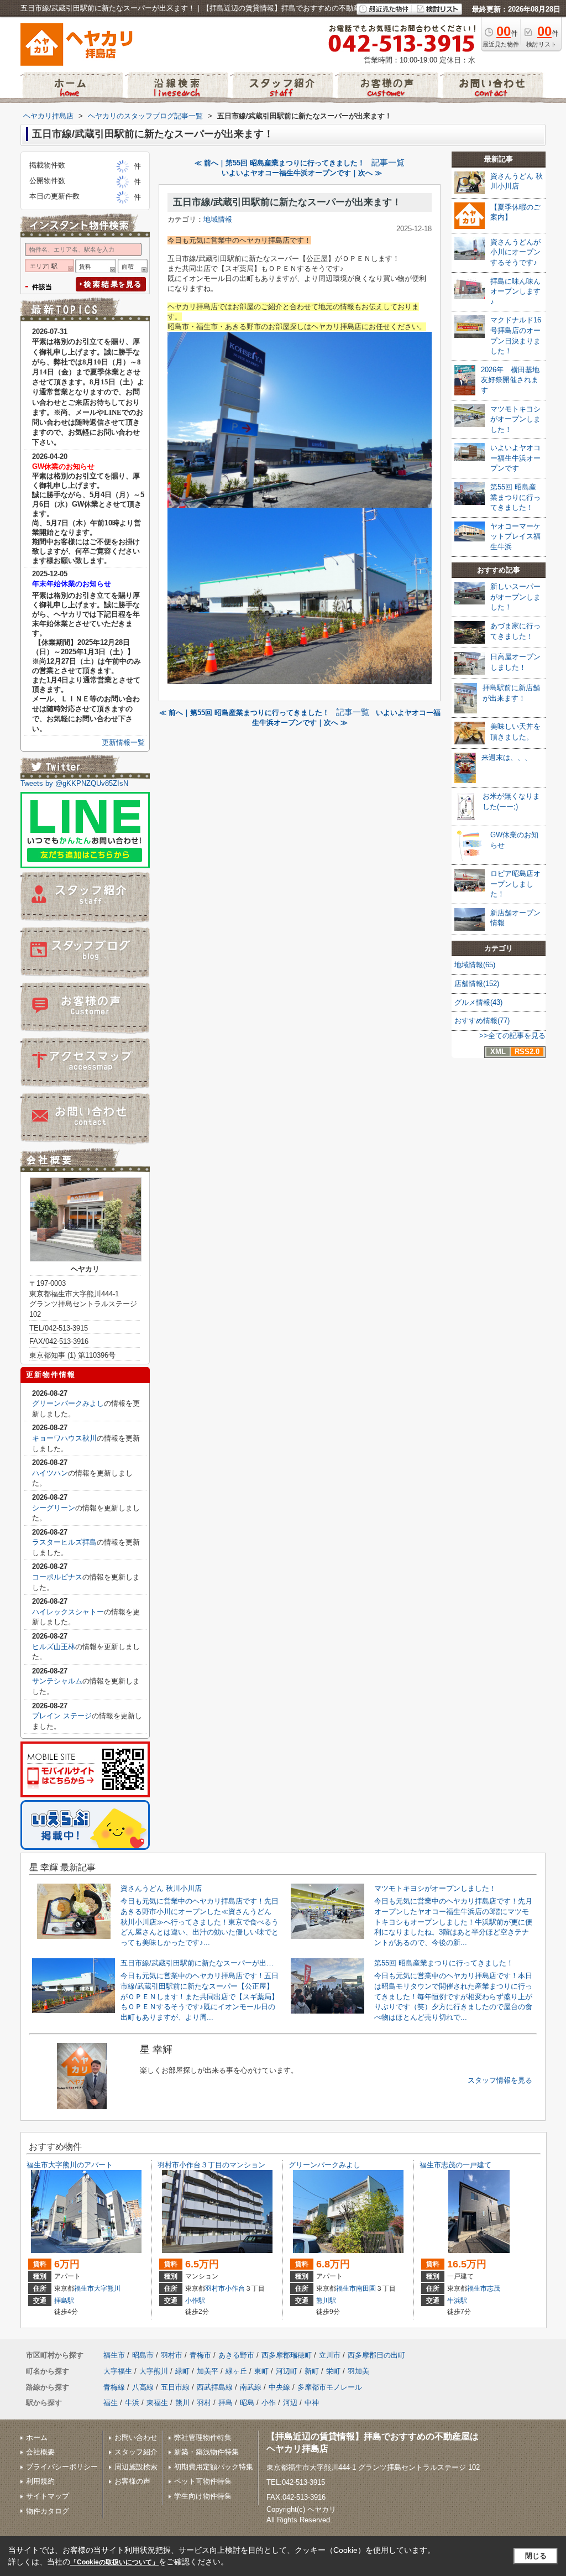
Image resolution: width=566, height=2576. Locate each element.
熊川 (182, 2403)
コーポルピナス (57, 1577)
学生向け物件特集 (203, 2496)
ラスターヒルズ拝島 (64, 1542)
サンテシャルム (57, 1681)
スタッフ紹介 (136, 2452)
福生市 (84, 2288)
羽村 (204, 2403)
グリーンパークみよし (68, 1403)
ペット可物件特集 (203, 2481)
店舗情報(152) (477, 984)
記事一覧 (388, 163)
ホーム (37, 2437)
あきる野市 (236, 2355)
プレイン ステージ (62, 1716)
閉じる (536, 2556)
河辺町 (287, 2371)
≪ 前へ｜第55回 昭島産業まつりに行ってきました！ (280, 163)
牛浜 (132, 2403)
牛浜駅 (457, 2301)
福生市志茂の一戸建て (455, 2165)
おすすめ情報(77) (482, 1021)
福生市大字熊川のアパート (70, 2165)
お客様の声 (132, 2481)
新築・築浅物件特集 (206, 2452)
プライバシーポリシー (62, 2467)
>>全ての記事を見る (512, 1036)
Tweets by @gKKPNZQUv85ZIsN (74, 783)
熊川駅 (326, 2301)
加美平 (208, 2371)
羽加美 (358, 2371)
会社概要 (40, 2452)
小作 (269, 2403)
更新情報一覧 (123, 742)
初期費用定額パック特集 (214, 2467)
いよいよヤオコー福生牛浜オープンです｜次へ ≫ (302, 173)
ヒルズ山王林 (54, 1647)
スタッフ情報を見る (500, 2080)
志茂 (494, 2288)
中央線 (279, 2387)
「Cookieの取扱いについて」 (114, 2562)
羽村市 (215, 2288)
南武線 (251, 2387)
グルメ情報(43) (478, 1002)
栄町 (333, 2371)
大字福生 (118, 2371)
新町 (312, 2371)
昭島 (247, 2403)
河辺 (290, 2403)
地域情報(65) (475, 965)
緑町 (182, 2371)
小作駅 (195, 2301)
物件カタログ (48, 2511)
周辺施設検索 (136, 2467)
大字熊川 (107, 2288)
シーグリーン (54, 1508)
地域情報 (218, 219)
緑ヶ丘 (236, 2371)
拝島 (226, 2403)
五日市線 (175, 2387)
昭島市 (143, 2355)
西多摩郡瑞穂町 (287, 2355)
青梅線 (114, 2387)
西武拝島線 (215, 2387)
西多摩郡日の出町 (376, 2355)
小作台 (235, 2288)
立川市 (330, 2355)
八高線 (143, 2387)
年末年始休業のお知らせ (72, 584)
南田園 (366, 2288)
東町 (261, 2371)
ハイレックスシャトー (68, 1612)
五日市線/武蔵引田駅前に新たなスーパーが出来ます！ (287, 202)
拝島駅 (64, 2301)
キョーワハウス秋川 (64, 1438)
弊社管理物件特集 (203, 2437)
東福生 (157, 2403)
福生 (111, 2403)
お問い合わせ (136, 2437)
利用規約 (40, 2481)
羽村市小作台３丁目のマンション (211, 2165)
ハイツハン (50, 1473)
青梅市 (200, 2355)
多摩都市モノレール (330, 2387)
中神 (312, 2403)
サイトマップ (48, 2496)
